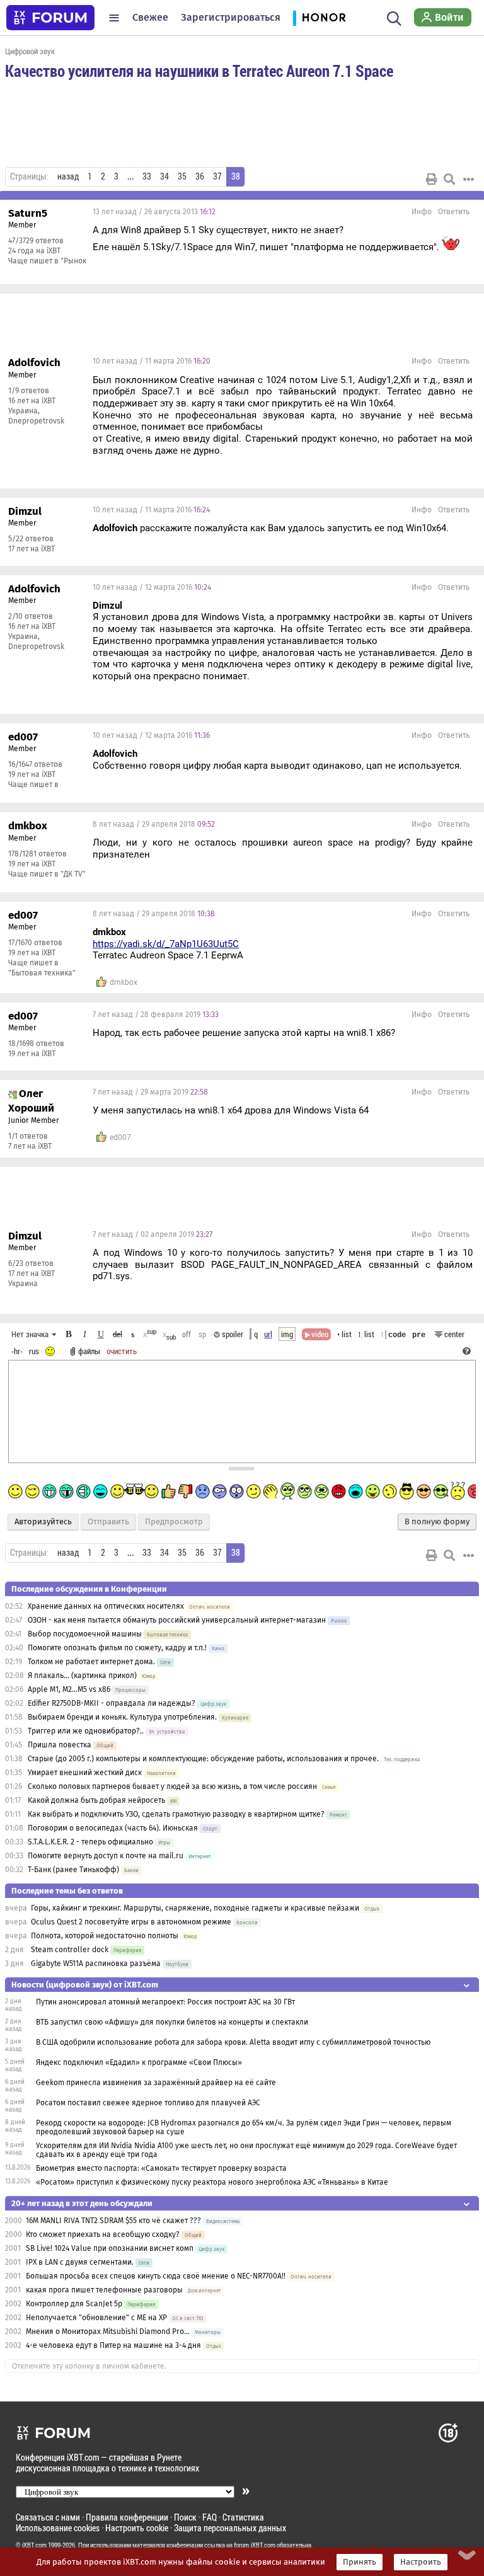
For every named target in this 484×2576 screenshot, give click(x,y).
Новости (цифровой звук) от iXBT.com (85, 1985)
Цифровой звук (30, 51)
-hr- (17, 1351)
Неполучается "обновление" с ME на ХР (96, 2318)
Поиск (185, 2517)
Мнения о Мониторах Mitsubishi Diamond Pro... (108, 2332)
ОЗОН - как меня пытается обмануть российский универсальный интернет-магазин (177, 1620)
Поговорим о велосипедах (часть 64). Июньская (113, 1828)
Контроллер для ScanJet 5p (74, 2304)
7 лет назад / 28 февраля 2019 (156, 1015)
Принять (360, 2562)
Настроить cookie (137, 2528)
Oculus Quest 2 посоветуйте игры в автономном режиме (131, 1922)
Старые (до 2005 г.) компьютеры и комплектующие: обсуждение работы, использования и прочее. (203, 1759)
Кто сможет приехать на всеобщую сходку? (103, 2234)
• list (344, 1334)
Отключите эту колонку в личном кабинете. (89, 2366)
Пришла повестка (60, 1745)
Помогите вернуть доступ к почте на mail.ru (106, 1856)
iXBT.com (34, 2545)
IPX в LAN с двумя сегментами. (80, 2262)
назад (68, 176)
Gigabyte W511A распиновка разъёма (96, 1964)
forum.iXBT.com (255, 2545)
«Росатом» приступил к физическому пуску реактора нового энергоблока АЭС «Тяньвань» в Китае (212, 2182)
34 (164, 176)
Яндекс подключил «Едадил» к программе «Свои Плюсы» (139, 2062)
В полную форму (437, 1522)
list (366, 1334)
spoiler (232, 1334)
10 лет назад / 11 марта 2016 (152, 361)
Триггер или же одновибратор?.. (86, 1731)
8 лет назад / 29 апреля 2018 (154, 824)
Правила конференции (127, 2517)
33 (147, 176)
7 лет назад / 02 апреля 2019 (153, 1234)
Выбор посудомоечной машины (85, 1634)
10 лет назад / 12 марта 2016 (152, 587)
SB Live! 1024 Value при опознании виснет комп (110, 2248)
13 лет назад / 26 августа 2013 (154, 212)
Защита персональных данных (230, 2528)
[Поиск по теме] (449, 179)
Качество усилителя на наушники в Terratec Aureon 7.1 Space (199, 71)
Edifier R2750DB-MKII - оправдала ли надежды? (112, 1703)
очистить (122, 1351)
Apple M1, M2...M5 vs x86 (69, 1689)
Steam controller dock (70, 1950)
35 (182, 176)
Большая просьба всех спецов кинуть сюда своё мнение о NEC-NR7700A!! (156, 2276)
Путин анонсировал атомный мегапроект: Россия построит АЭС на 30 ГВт (165, 2002)
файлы (89, 1351)
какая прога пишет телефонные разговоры (104, 2290)
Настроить (421, 2562)
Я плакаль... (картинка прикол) (82, 1676)
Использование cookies (58, 2528)
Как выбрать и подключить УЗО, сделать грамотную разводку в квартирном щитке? (177, 1814)
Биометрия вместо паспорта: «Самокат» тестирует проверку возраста (161, 2168)
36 (200, 176)
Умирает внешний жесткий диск (85, 1773)
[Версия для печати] (432, 179)
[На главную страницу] (50, 18)
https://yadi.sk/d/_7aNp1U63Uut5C (166, 944)
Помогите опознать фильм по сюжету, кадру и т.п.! (117, 1648)
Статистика (243, 2517)
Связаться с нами (48, 2517)
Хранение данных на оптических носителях (106, 1606)
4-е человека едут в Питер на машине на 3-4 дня (113, 2345)
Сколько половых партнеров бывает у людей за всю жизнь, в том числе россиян (172, 1786)
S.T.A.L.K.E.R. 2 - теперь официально (90, 1842)
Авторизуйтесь (43, 1522)
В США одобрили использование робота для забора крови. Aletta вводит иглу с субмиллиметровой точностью (233, 2042)
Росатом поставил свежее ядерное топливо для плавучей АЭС (148, 2103)
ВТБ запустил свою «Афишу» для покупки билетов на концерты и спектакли (172, 2022)
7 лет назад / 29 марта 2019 (150, 1092)
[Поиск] (394, 18)
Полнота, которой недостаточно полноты (105, 1936)
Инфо (422, 212)
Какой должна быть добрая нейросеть (96, 1800)
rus (34, 1351)
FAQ (210, 2517)
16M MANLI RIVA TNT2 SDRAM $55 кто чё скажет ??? (113, 2221)
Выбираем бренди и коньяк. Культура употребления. (122, 1717)
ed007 (120, 1137)
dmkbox (124, 982)
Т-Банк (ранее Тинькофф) (73, 1870)
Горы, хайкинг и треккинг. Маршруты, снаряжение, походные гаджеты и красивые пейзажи (195, 1908)
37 (217, 176)
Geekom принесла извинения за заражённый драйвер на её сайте (156, 2083)
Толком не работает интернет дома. (91, 1662)
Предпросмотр (174, 1522)
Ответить (454, 212)
